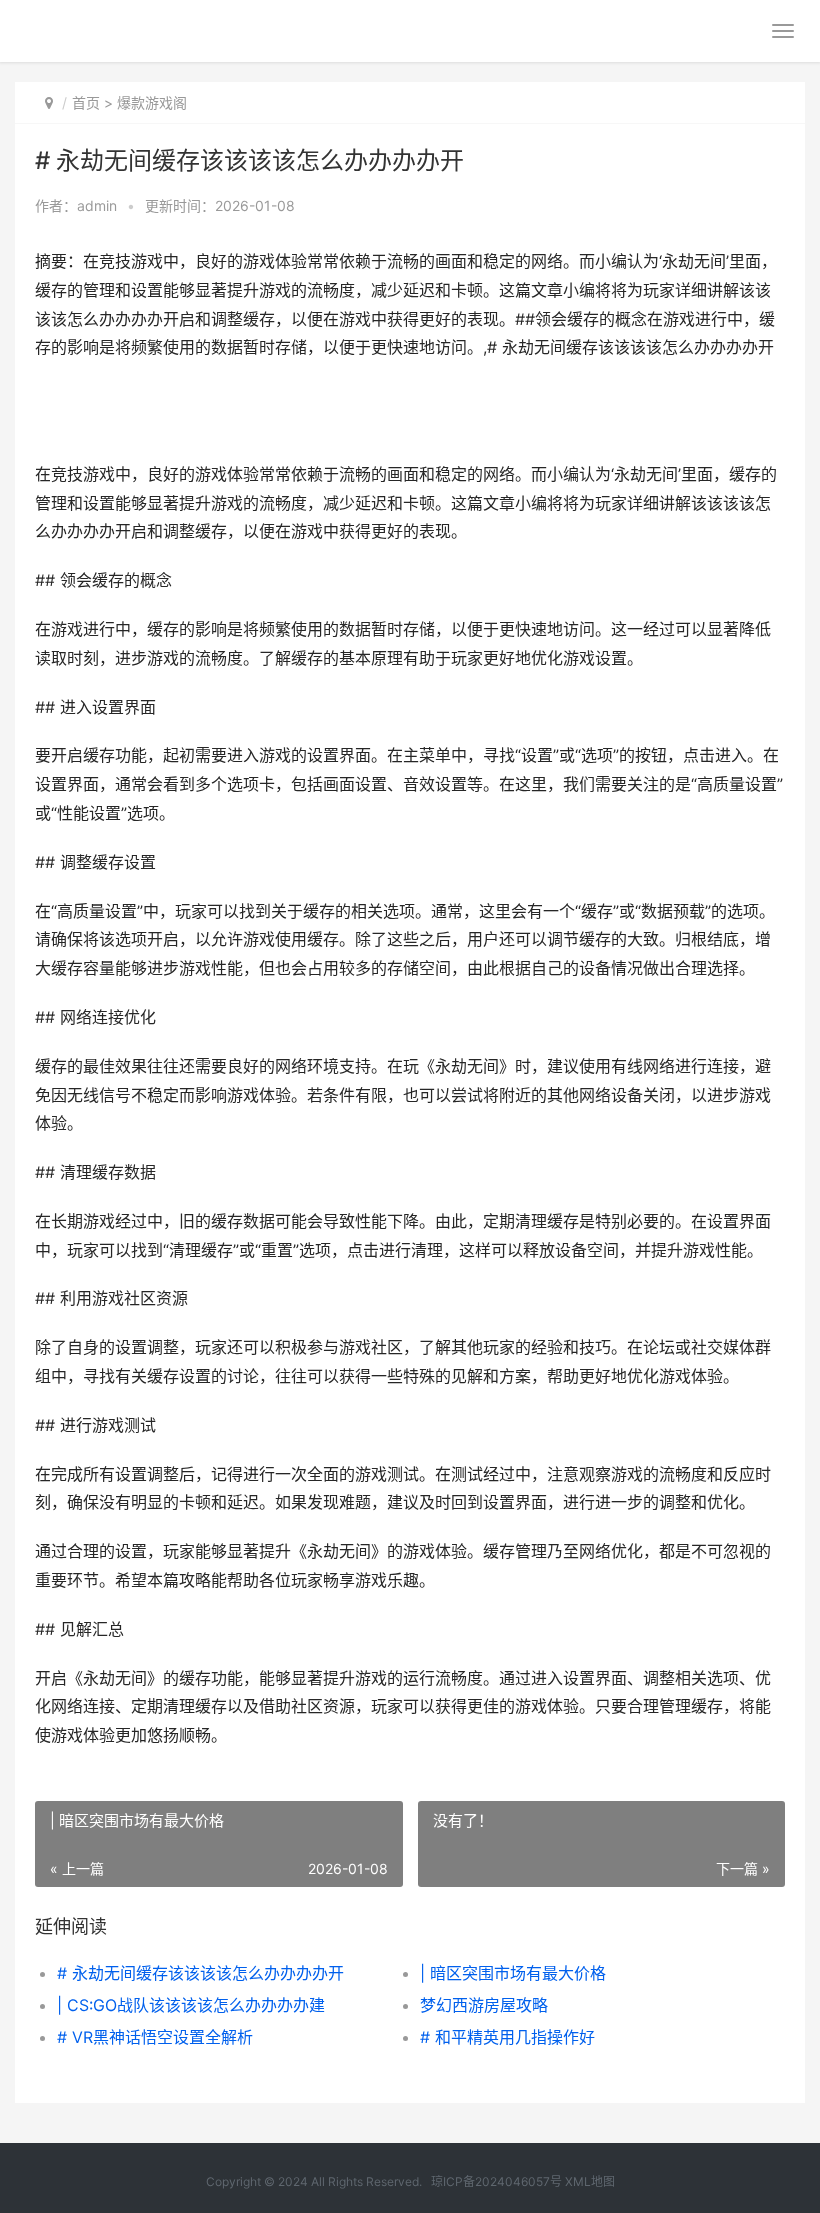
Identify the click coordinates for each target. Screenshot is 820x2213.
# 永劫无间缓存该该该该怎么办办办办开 (200, 1973)
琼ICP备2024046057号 (496, 2181)
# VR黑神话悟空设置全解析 (155, 2037)
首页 (86, 102)
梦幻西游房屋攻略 (484, 2005)
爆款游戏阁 (152, 102)
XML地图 (590, 2181)
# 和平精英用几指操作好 (507, 2037)
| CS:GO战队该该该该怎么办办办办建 (191, 2005)
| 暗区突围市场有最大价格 (513, 1973)
